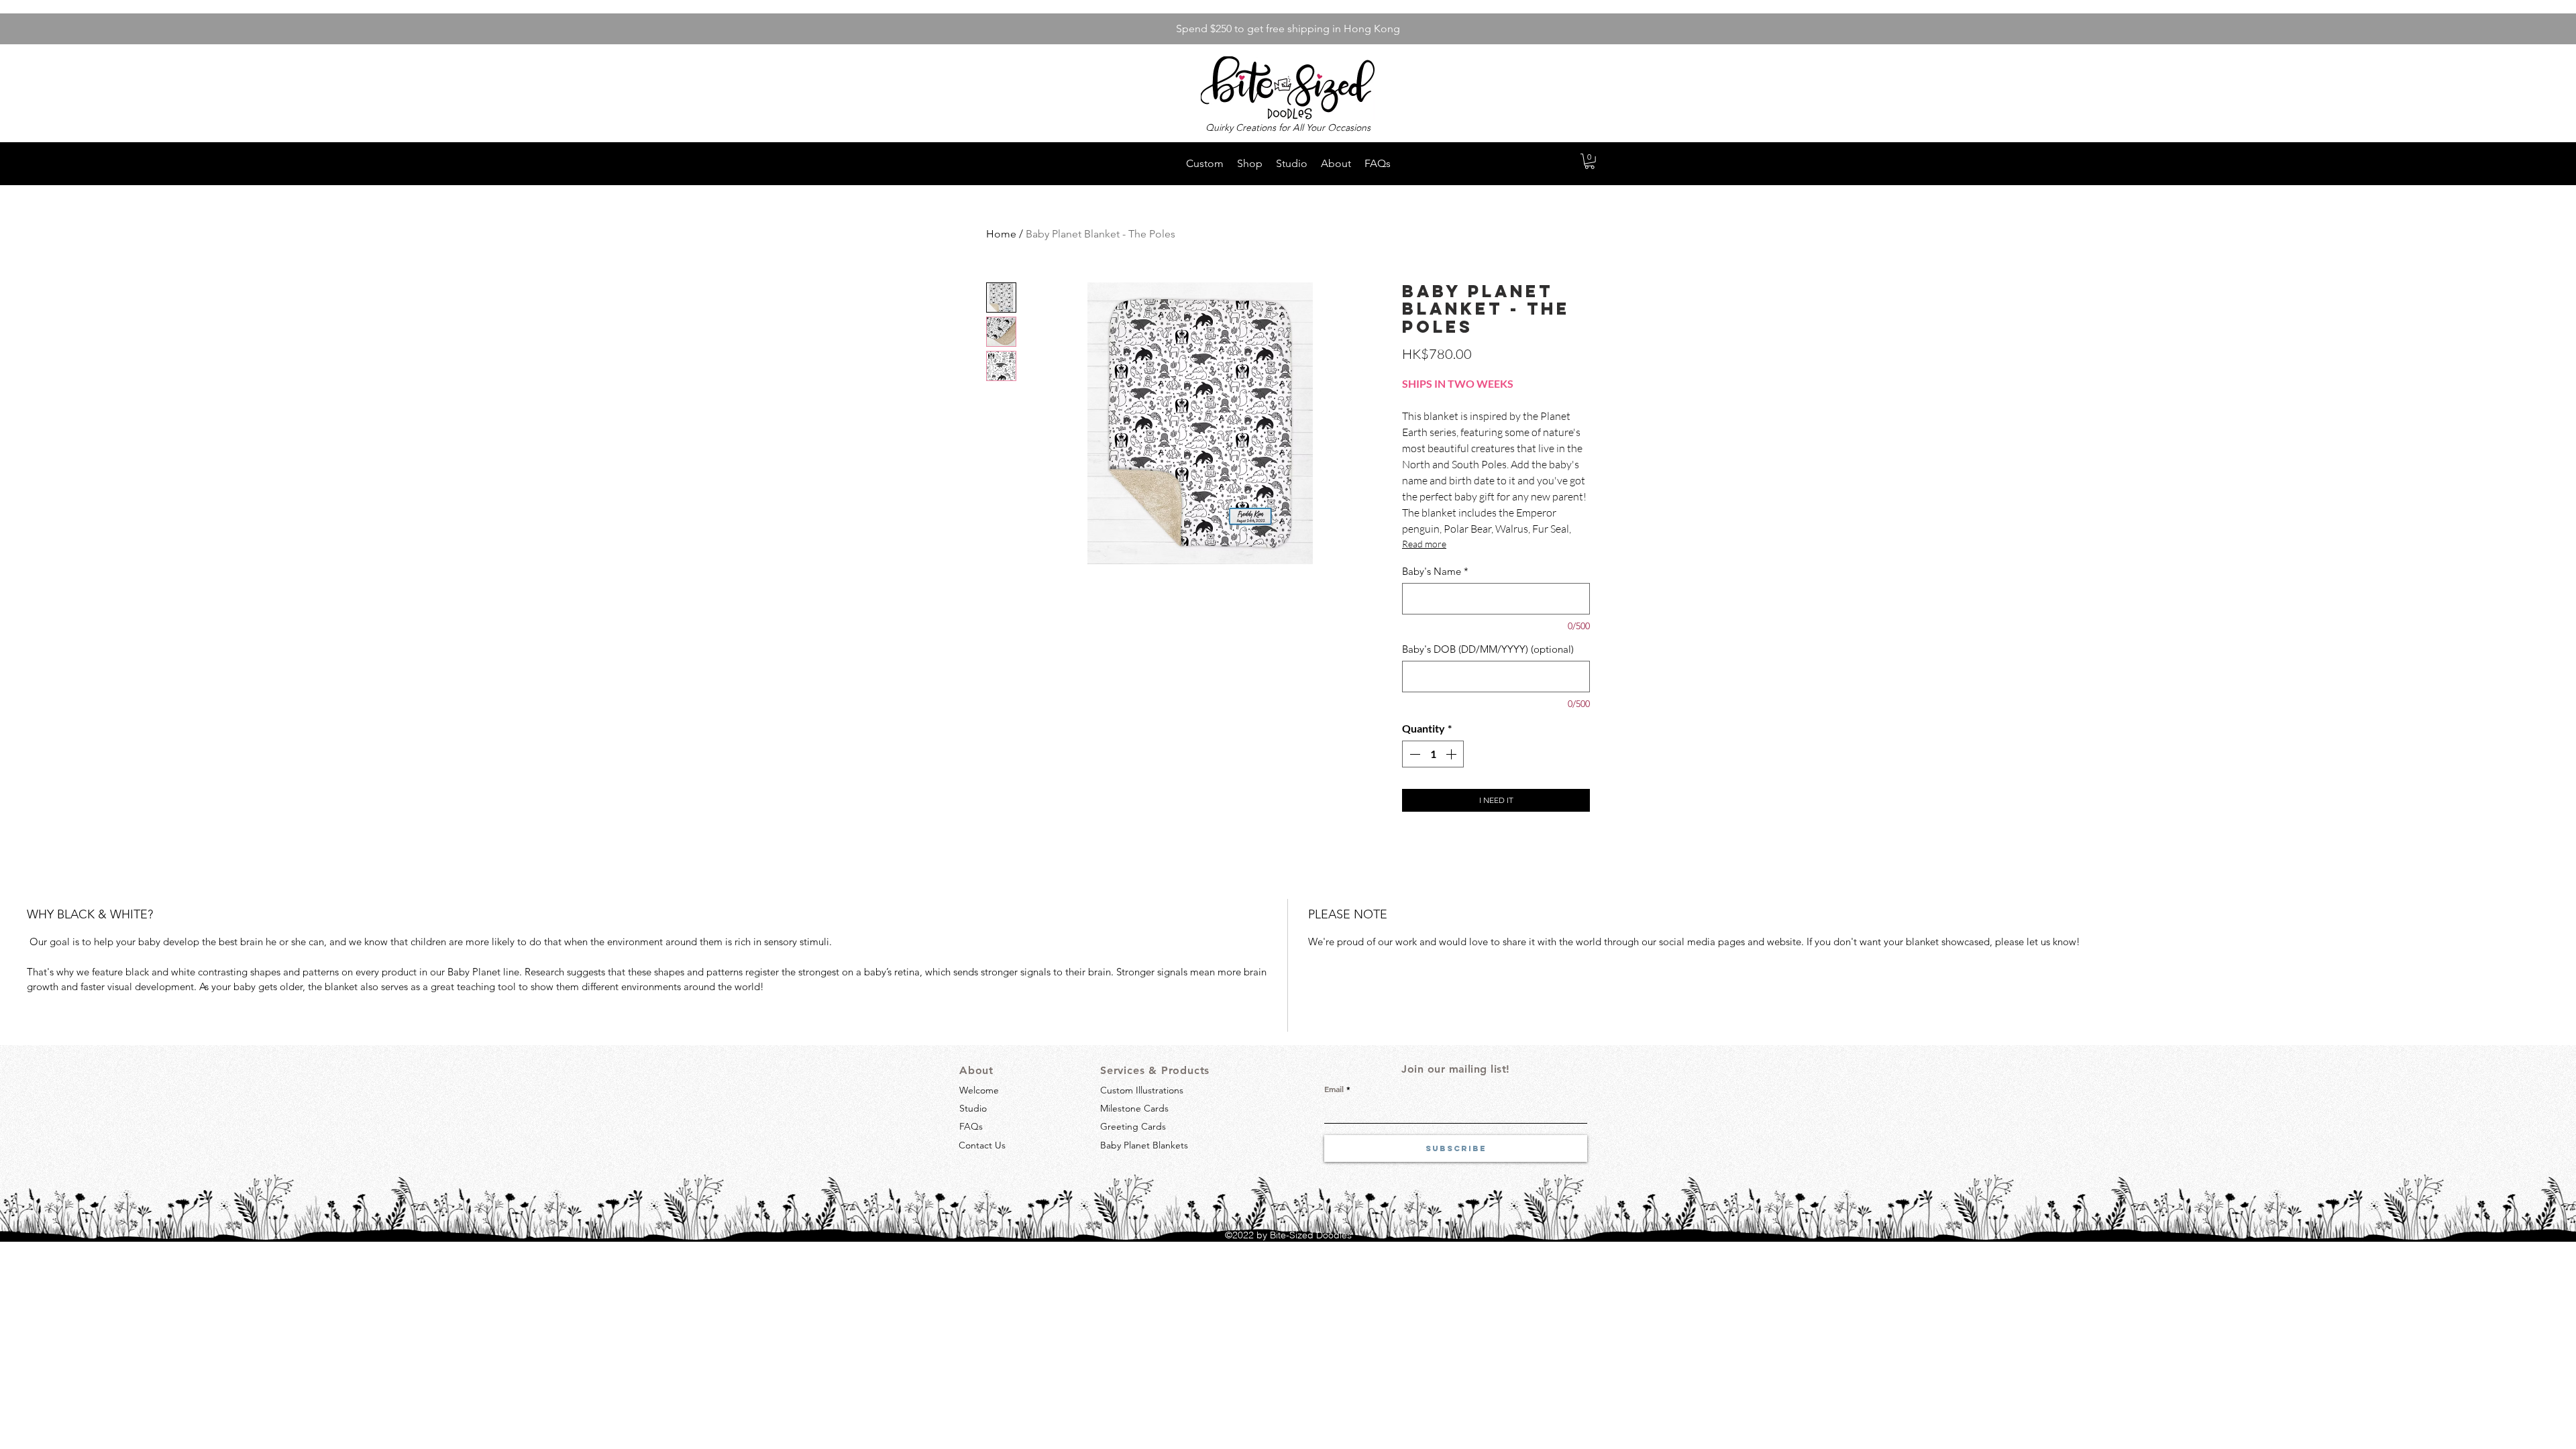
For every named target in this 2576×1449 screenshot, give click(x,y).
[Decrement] (1413, 754)
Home (1001, 234)
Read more (1424, 544)
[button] (1590, 161)
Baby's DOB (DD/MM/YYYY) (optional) (1488, 649)
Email (1334, 1089)
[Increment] (1452, 754)
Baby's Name (1435, 572)
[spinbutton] (1433, 754)
